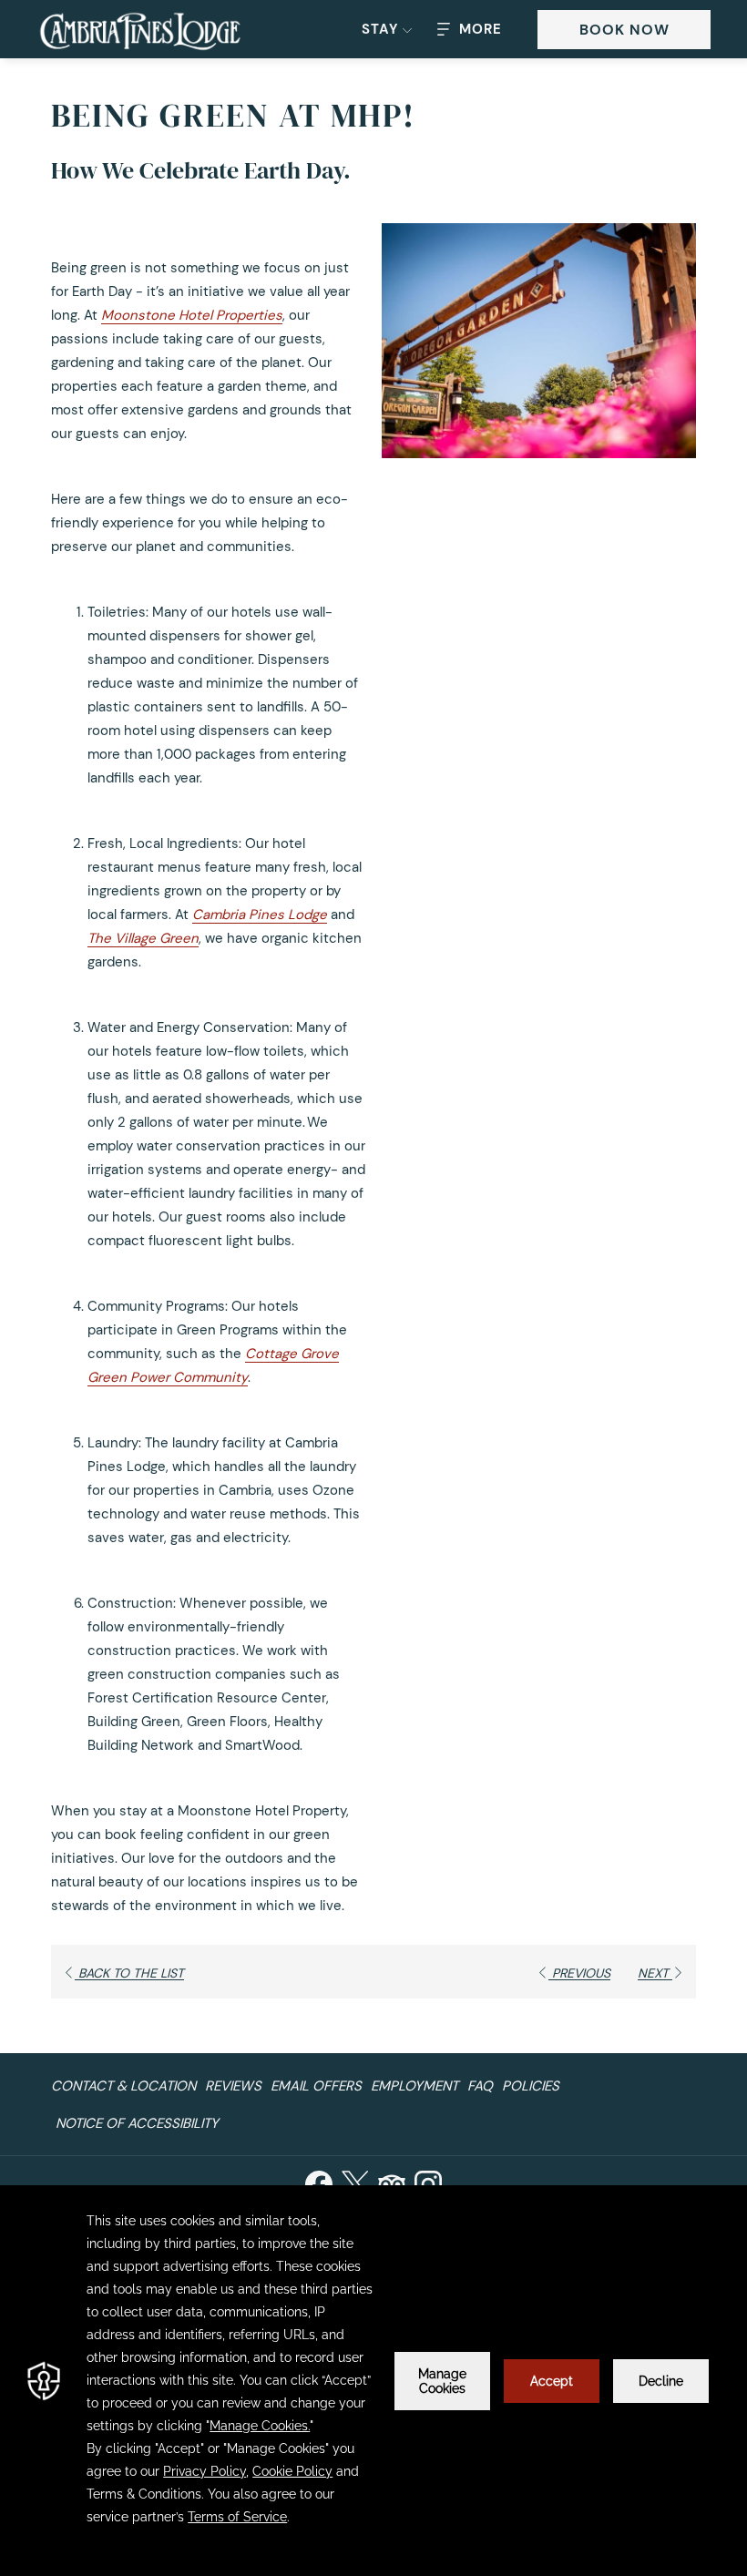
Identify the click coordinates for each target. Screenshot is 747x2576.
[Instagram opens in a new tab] (428, 2181)
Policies (531, 2086)
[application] (373, 2381)
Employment (414, 2086)
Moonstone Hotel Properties (192, 315)
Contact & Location (123, 2086)
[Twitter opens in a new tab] (355, 2181)
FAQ (480, 2086)
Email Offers (316, 2086)
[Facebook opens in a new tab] (319, 2181)
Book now (624, 30)
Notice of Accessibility (137, 2123)
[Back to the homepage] (140, 31)
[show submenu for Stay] (407, 29)
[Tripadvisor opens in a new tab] (392, 2181)
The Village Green (143, 938)
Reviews (233, 2086)
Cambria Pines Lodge (260, 915)
